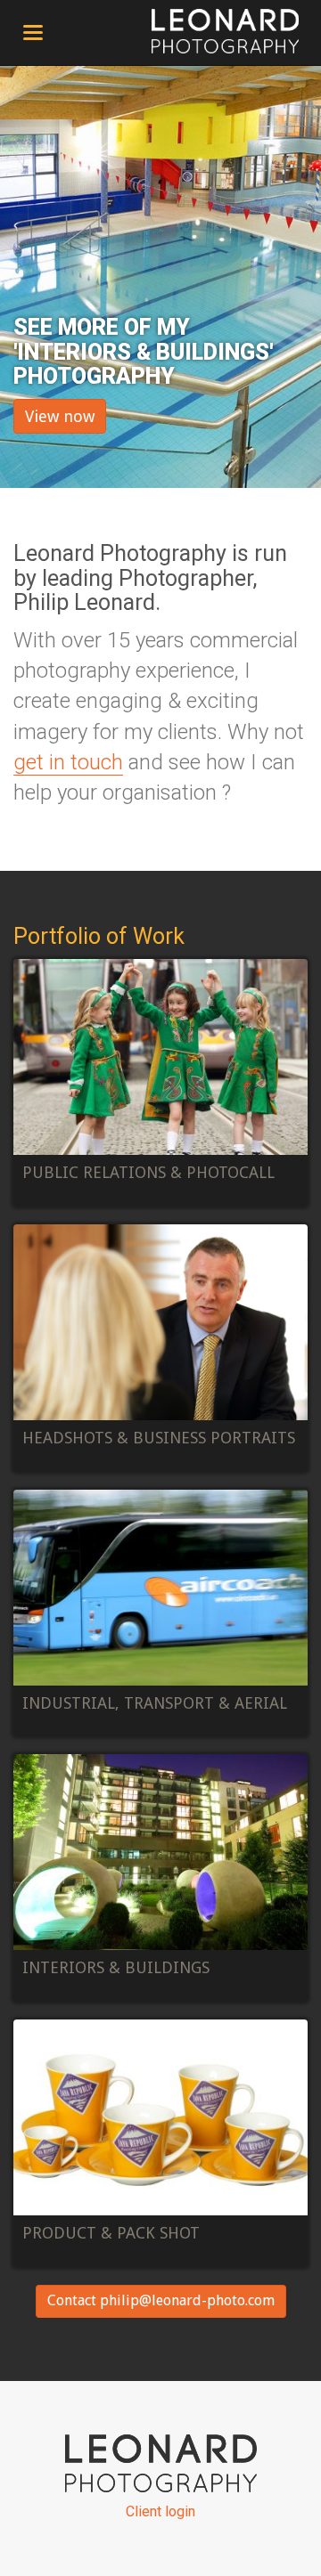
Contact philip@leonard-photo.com (161, 2300)
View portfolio (160, 1083)
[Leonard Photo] (225, 31)
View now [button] (60, 416)
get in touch (68, 762)
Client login (160, 2511)
